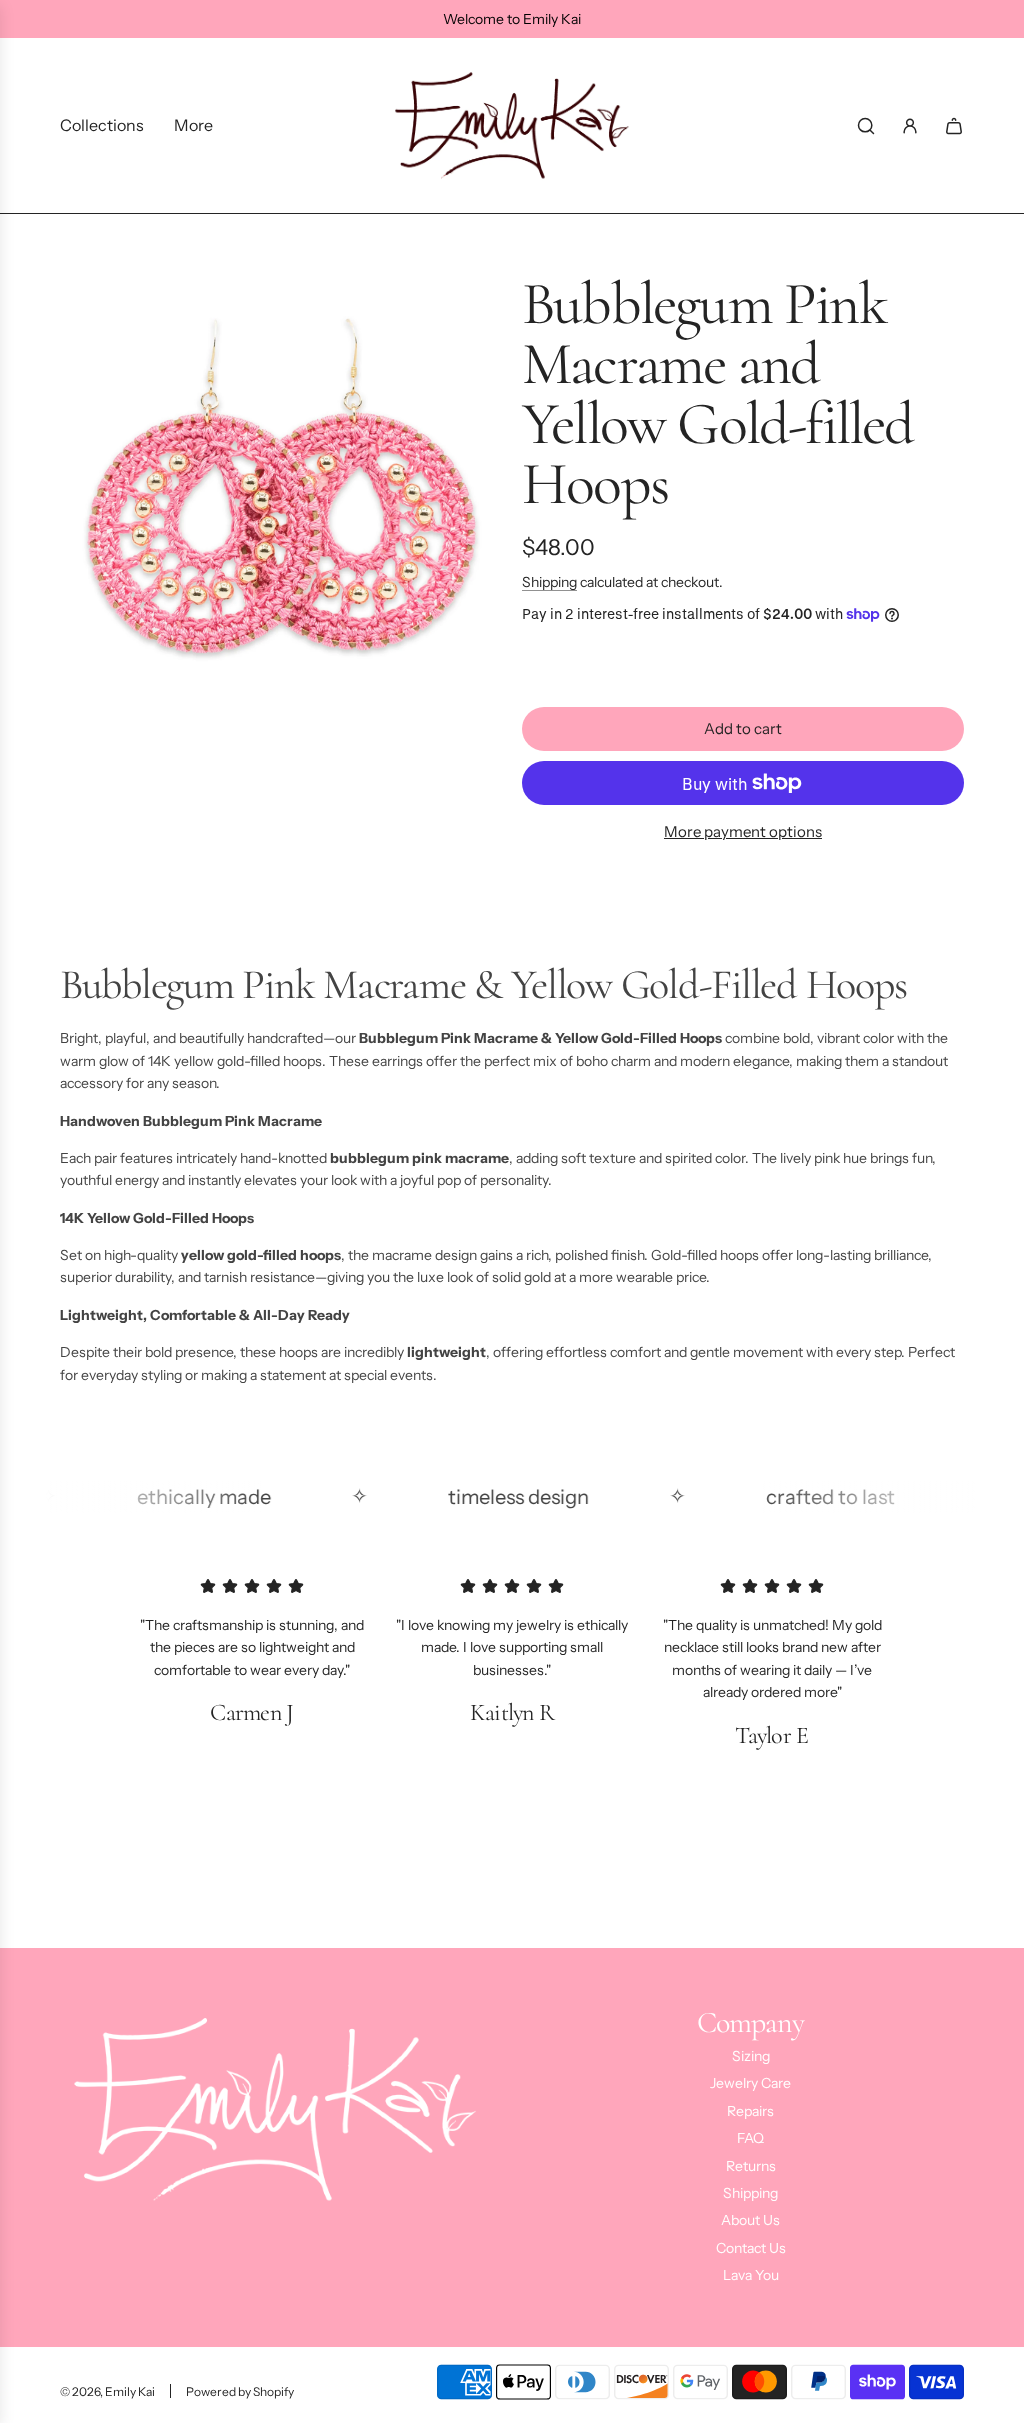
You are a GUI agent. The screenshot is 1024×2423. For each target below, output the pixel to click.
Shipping (549, 582)
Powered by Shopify (240, 2391)
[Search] (866, 126)
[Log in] (910, 126)
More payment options (743, 831)
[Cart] (954, 126)
